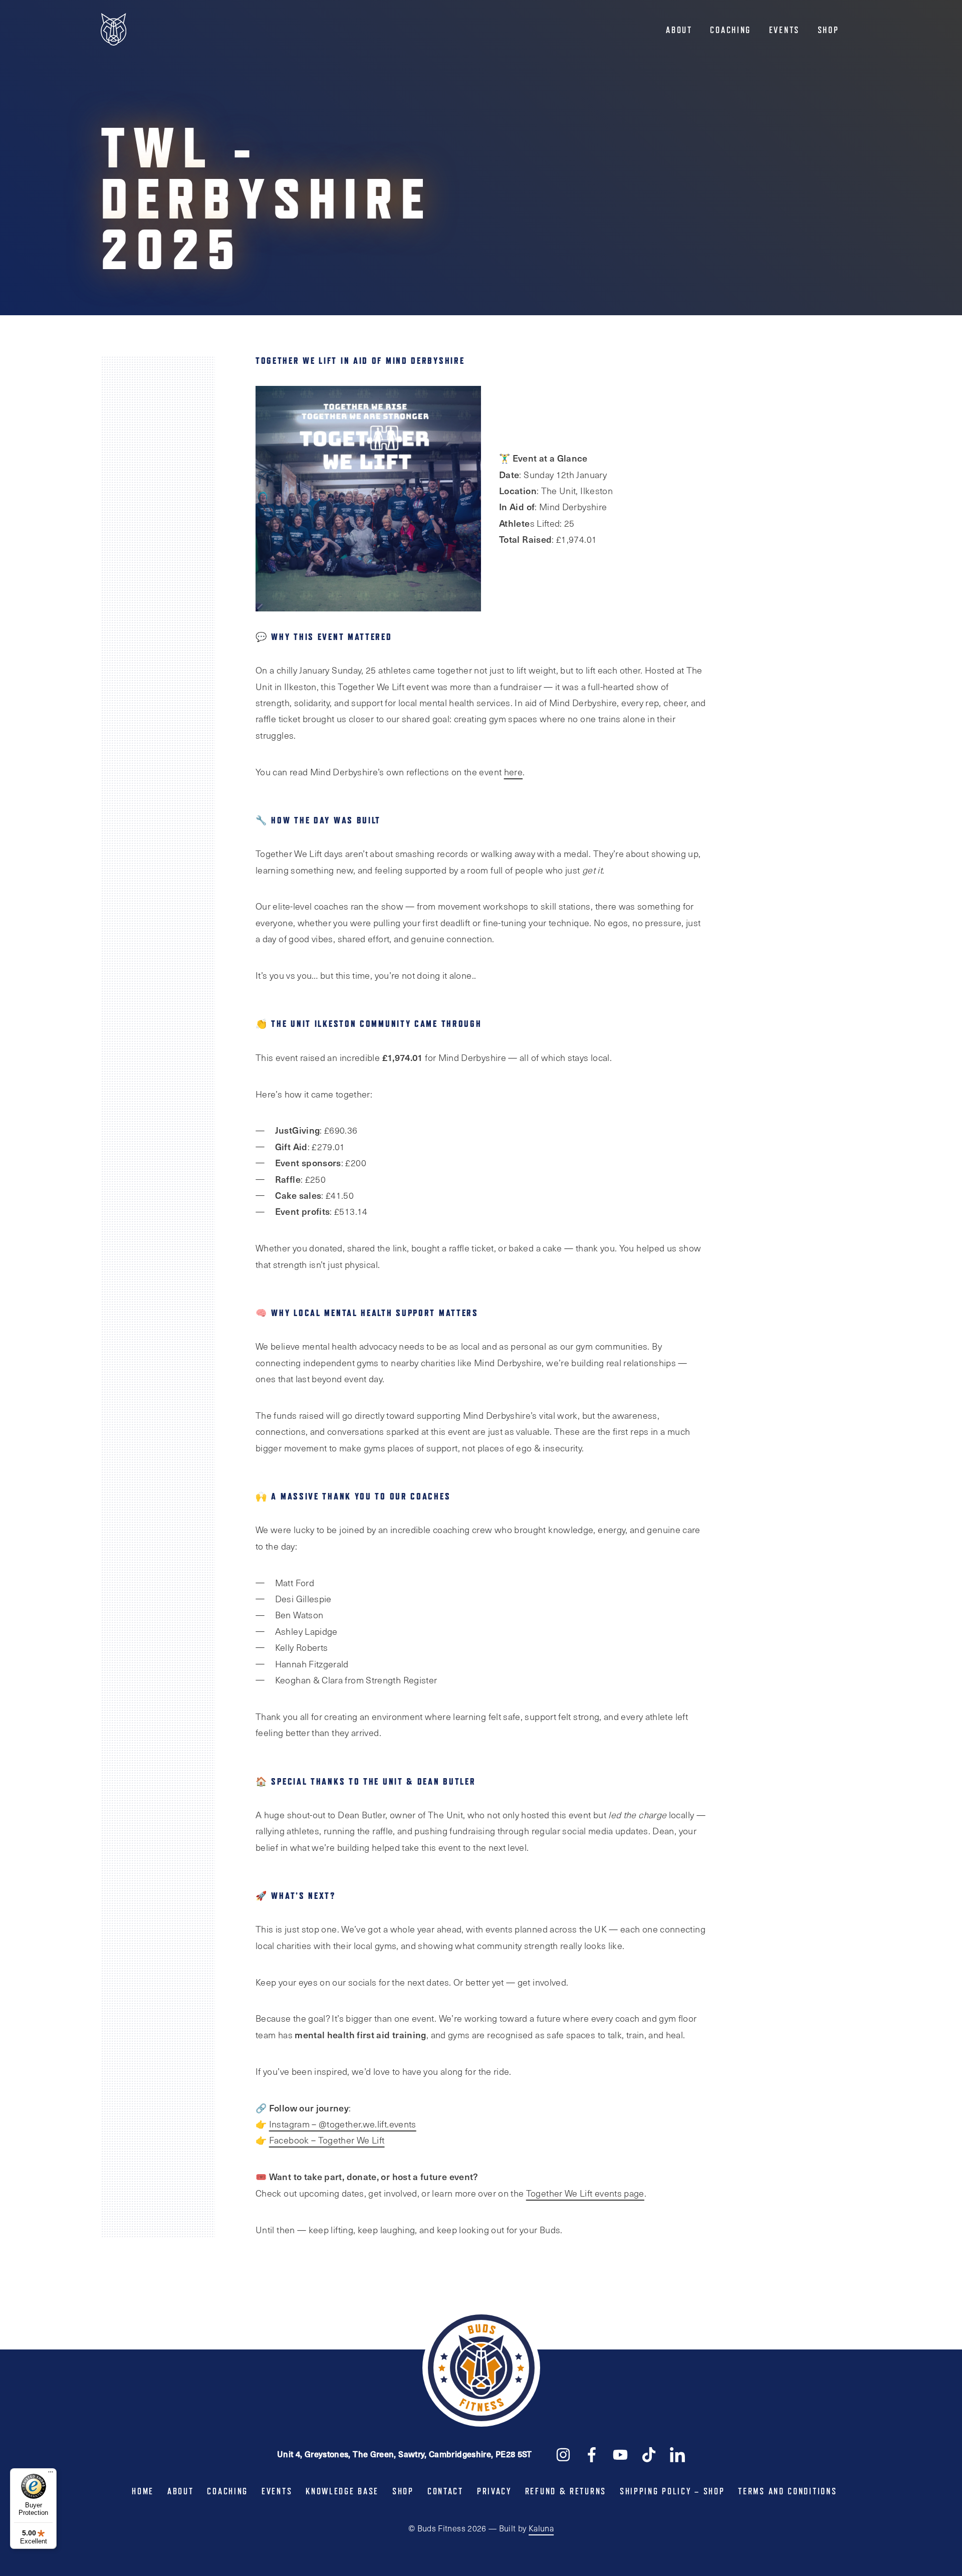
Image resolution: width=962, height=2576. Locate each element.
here (513, 772)
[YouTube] (620, 2454)
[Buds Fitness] (113, 30)
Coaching (731, 30)
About (679, 30)
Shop (828, 30)
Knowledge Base (342, 2491)
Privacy (494, 2491)
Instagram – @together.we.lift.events (343, 2124)
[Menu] (51, 2474)
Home (143, 2491)
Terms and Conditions (787, 2491)
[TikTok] (649, 2454)
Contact (445, 2491)
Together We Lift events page (585, 2193)
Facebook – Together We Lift (327, 2140)
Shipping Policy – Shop (672, 2491)
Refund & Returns (566, 2491)
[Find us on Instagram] (563, 2454)
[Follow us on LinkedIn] (677, 2454)
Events (784, 30)
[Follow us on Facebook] (592, 2454)
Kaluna (541, 2528)
